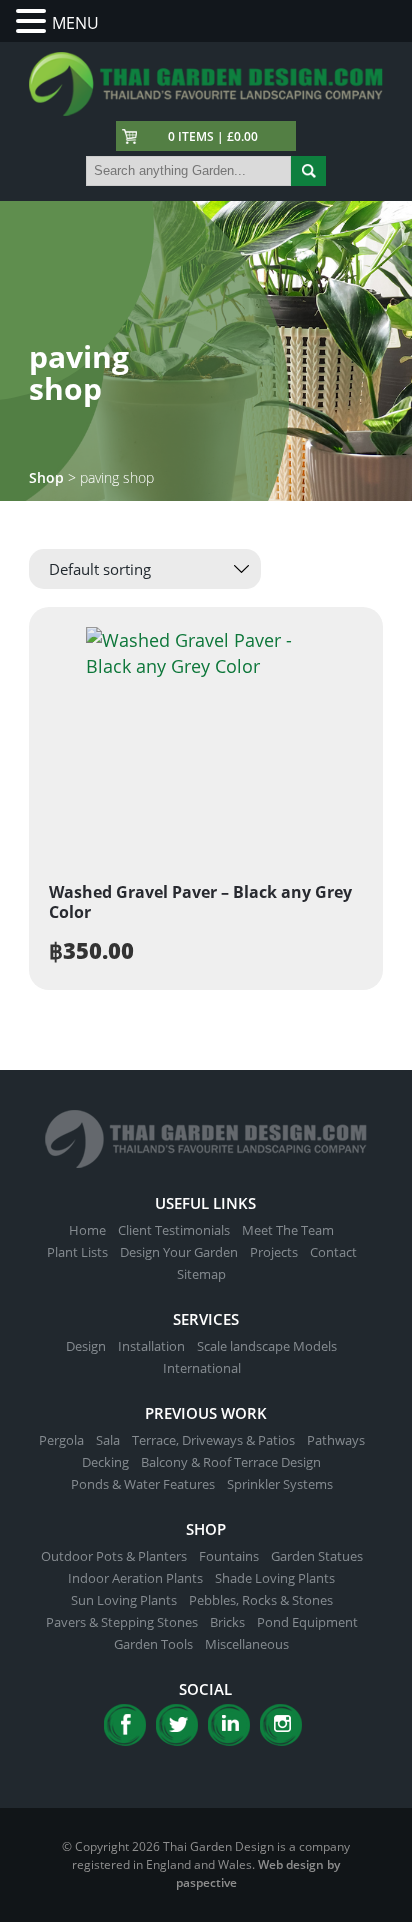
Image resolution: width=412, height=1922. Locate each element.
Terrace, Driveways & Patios (213, 1440)
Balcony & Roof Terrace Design (231, 1462)
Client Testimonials (174, 1230)
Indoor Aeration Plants (135, 1578)
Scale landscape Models (267, 1346)
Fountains (229, 1556)
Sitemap (201, 1274)
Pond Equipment (307, 1622)
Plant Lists (77, 1252)
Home (87, 1230)
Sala (108, 1440)
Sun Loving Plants (124, 1600)
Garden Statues (317, 1556)
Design (86, 1346)
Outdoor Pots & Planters (114, 1556)
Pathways (336, 1440)
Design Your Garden (179, 1252)
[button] (34, 21)
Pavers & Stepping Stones (122, 1622)
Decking (105, 1462)
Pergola (61, 1440)
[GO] (308, 171)
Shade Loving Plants (275, 1578)
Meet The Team (288, 1230)
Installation (151, 1346)
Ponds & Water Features (143, 1484)
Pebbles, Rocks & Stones (261, 1600)
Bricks (227, 1622)
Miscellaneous (247, 1644)
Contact (333, 1252)
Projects (274, 1252)
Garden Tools (153, 1644)
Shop (46, 477)
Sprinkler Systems (280, 1484)
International (202, 1368)
